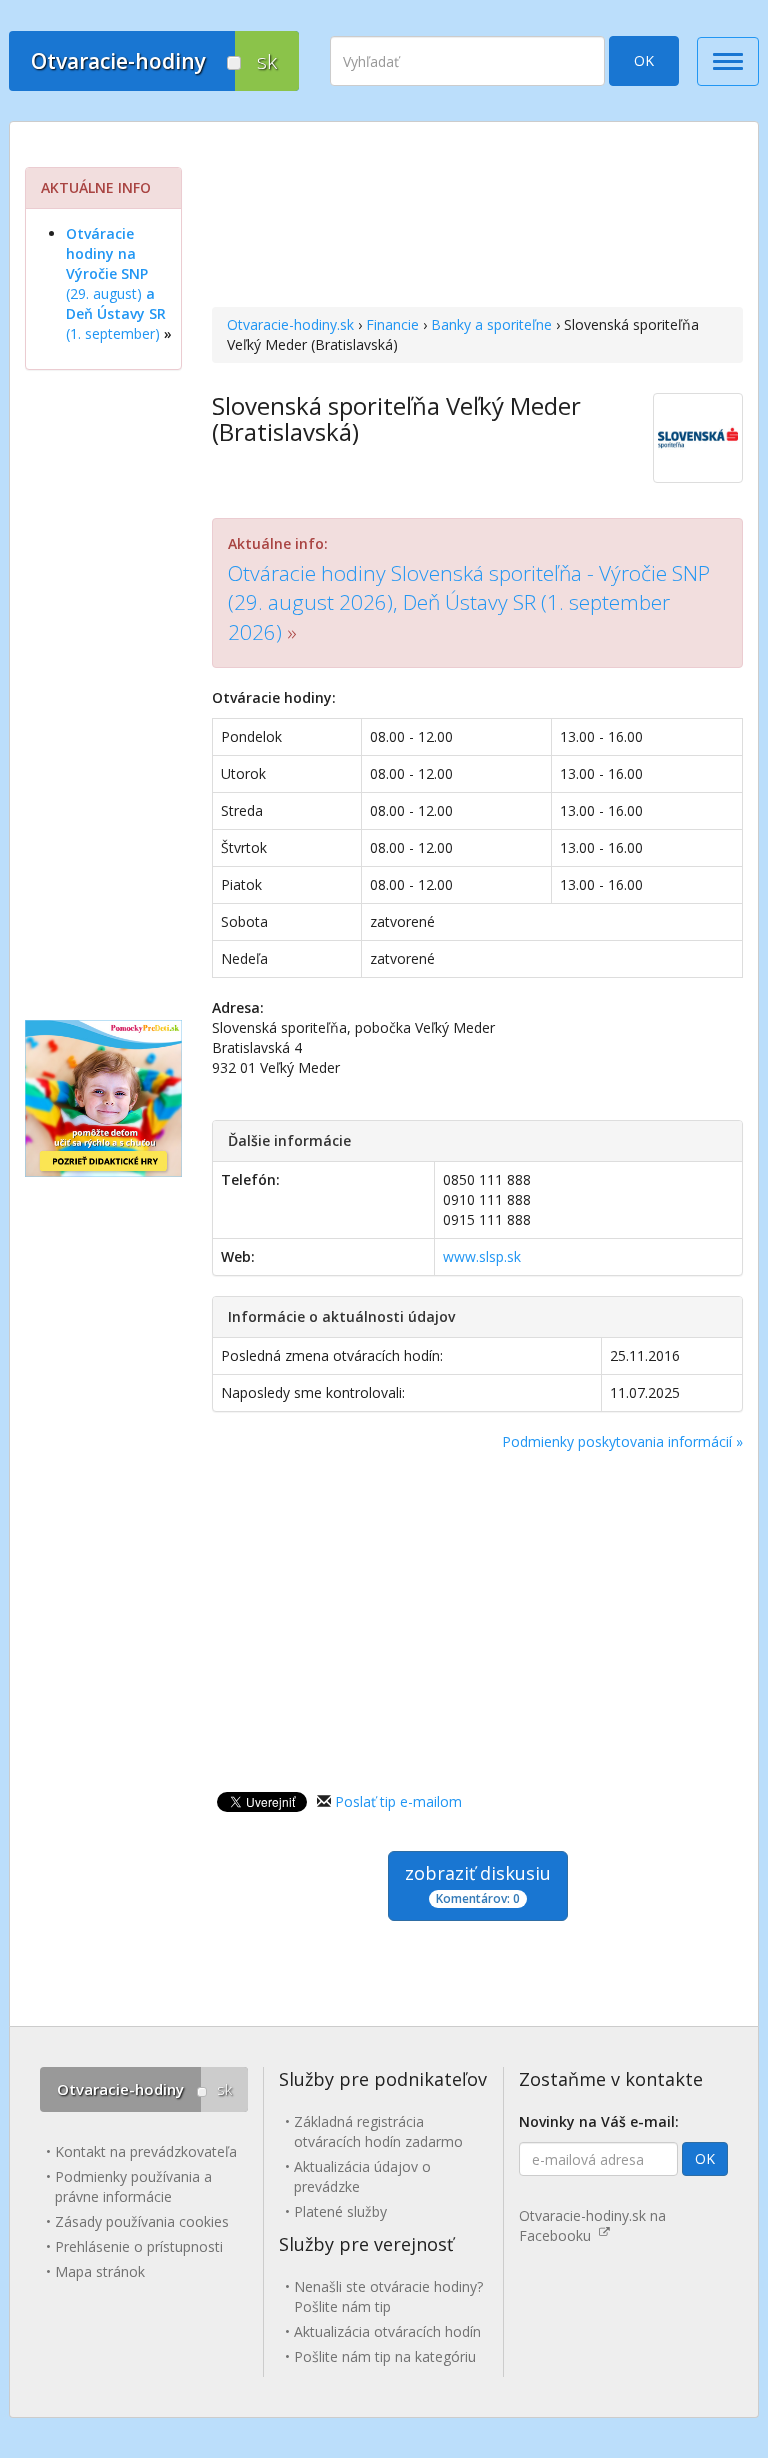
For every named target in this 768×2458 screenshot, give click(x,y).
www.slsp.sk (482, 1256)
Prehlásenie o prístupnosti (139, 2246)
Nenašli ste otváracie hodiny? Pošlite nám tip (388, 2296)
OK (644, 60)
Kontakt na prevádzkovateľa (146, 2151)
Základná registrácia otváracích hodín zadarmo (378, 2131)
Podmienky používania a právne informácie (133, 2186)
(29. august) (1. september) (116, 283)
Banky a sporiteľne (491, 324)
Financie (392, 324)
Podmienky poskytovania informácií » (622, 1441)
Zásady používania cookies (142, 2221)
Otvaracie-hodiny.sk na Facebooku (592, 2225)
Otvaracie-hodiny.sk (290, 324)
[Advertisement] (477, 217)
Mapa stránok (100, 2271)
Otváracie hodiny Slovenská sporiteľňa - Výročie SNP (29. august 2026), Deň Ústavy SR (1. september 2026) (469, 602)
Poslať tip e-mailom (398, 1801)
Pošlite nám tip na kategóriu (385, 2356)
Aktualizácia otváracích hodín (387, 2331)
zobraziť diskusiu (478, 1884)
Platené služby (340, 2211)
